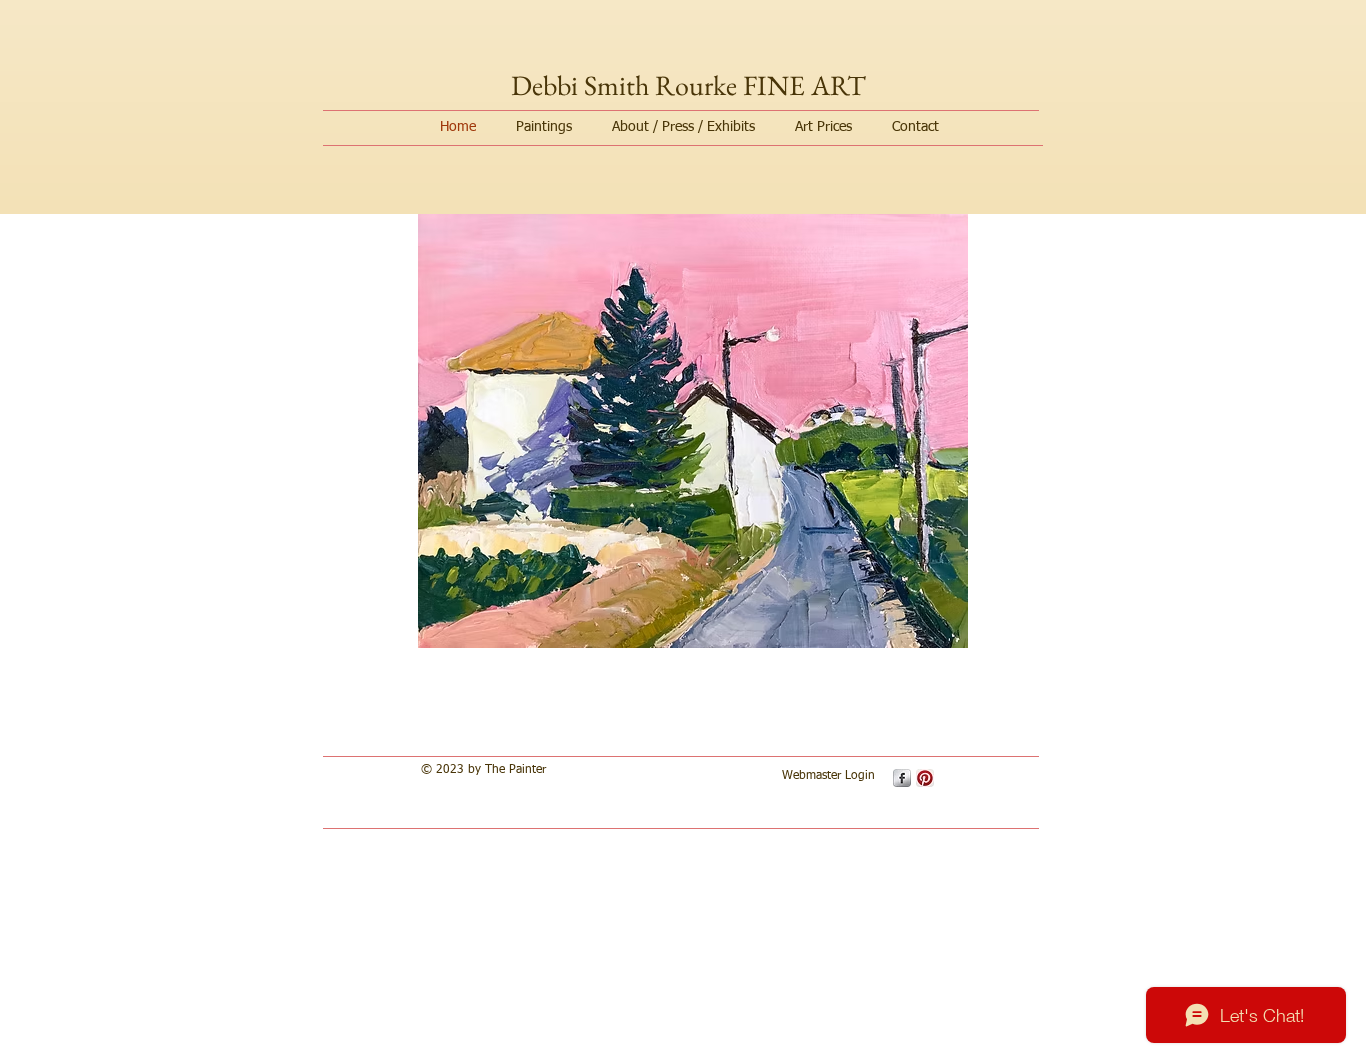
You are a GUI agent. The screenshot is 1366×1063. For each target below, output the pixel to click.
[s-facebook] (902, 778)
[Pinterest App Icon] (925, 778)
